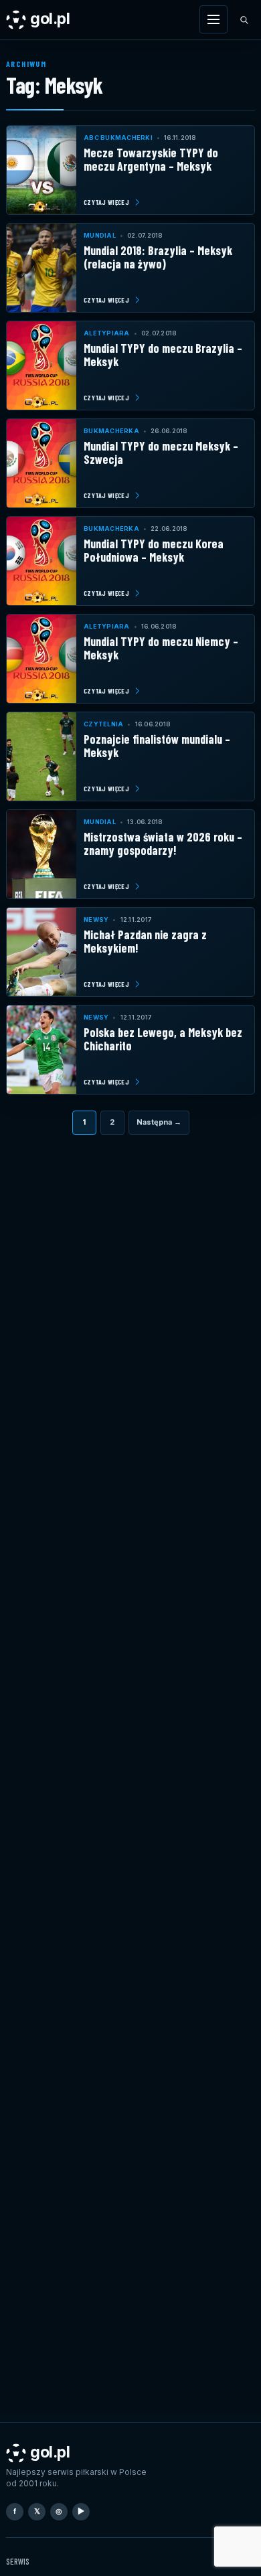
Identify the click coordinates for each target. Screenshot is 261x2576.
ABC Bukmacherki (118, 138)
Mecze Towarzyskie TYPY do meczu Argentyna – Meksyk (151, 159)
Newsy (96, 919)
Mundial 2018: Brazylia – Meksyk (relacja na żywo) (158, 257)
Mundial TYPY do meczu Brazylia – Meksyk (163, 354)
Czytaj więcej (106, 202)
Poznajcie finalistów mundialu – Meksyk (157, 745)
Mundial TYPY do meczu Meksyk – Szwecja (161, 452)
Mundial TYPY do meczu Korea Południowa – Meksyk (154, 550)
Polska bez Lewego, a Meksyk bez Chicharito (163, 1039)
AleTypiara (107, 333)
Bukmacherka (111, 431)
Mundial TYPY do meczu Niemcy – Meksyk (161, 648)
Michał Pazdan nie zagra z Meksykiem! (145, 941)
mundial (100, 235)
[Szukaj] (244, 19)
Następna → (159, 1122)
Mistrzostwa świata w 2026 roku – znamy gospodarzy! (163, 843)
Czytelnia (103, 724)
